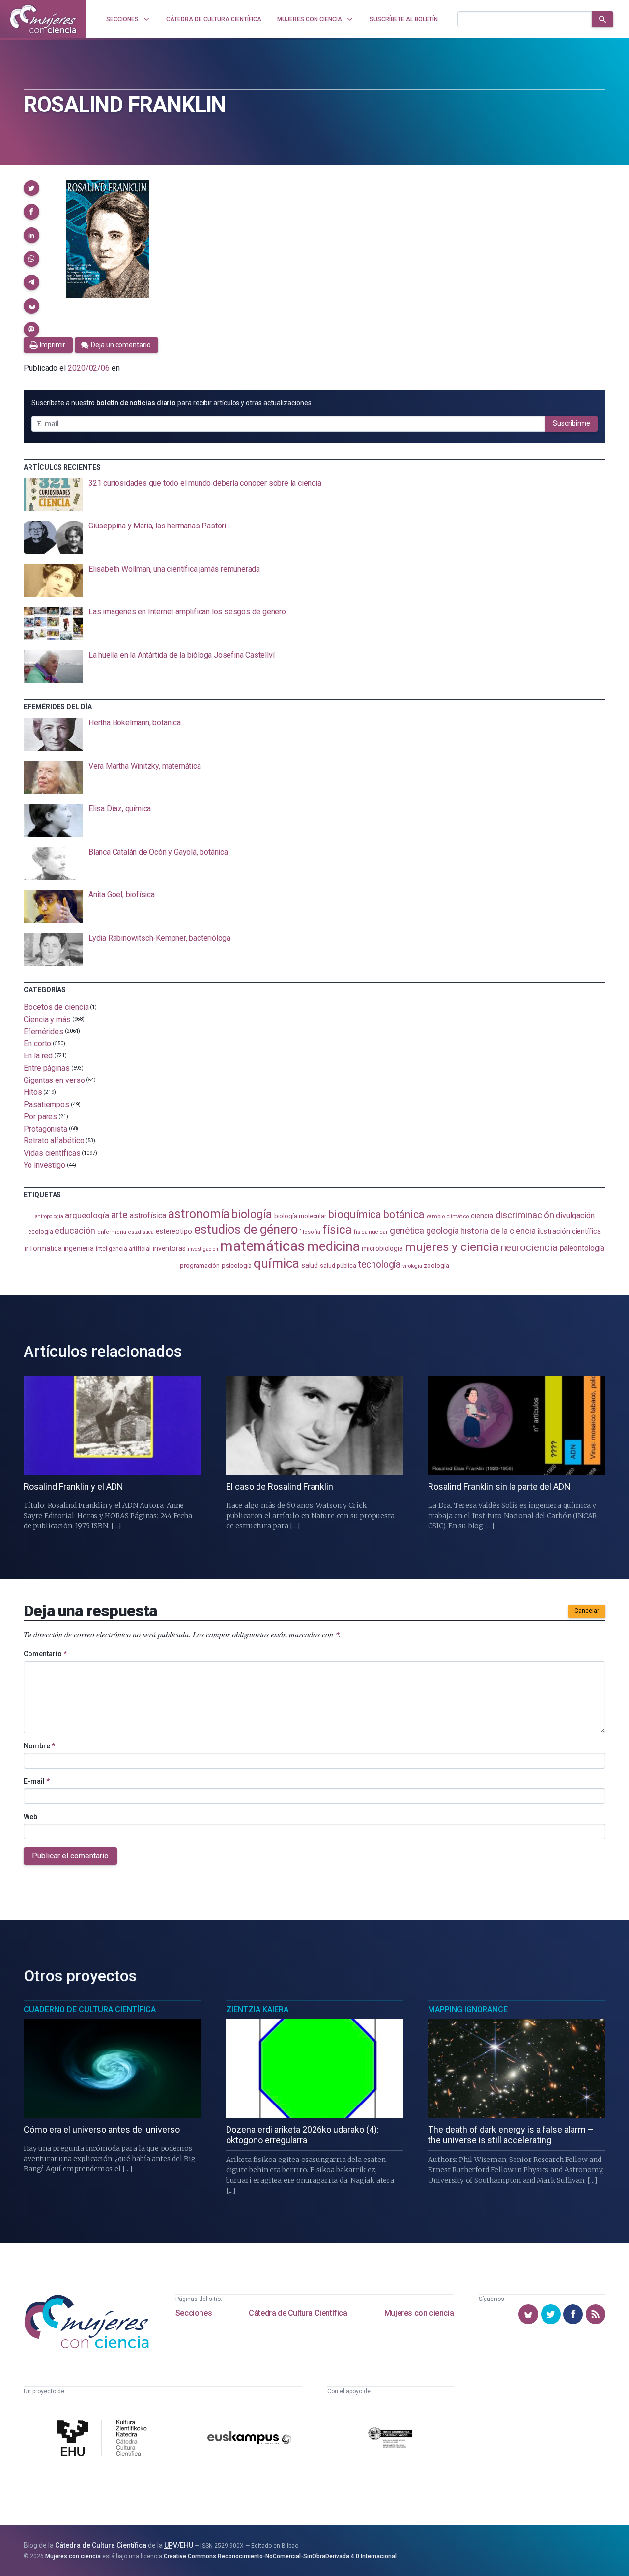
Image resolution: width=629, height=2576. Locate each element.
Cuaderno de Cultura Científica (90, 2009)
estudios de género (246, 1229)
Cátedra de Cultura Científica (298, 2313)
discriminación (525, 1215)
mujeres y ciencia (452, 1247)
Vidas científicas (52, 1153)
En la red (38, 1056)
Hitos (33, 1092)
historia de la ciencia (498, 1231)
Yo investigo (44, 1165)
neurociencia (529, 1247)
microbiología (382, 1248)
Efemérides (43, 1031)
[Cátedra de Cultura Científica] (104, 2439)
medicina (333, 1246)
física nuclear (371, 1232)
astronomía (199, 1214)
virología (412, 1266)
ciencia (482, 1216)
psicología (237, 1265)
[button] (31, 188)
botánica (404, 1214)
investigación (203, 1249)
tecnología (379, 1264)
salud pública (338, 1266)
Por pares (40, 1117)
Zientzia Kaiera (257, 2009)
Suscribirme (572, 423)
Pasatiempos (46, 1104)
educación (75, 1231)
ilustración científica (569, 1232)
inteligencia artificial (123, 1249)
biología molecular (300, 1216)
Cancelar (587, 1611)
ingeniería (79, 1248)
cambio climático (448, 1216)
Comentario (45, 1654)
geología (442, 1231)
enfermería (112, 1232)
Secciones (194, 2313)
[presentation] (314, 495)
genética (407, 1231)
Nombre (39, 1746)
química (276, 1263)
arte (120, 1215)
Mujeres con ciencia (419, 2313)
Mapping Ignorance (468, 2009)
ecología (40, 1232)
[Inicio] (43, 19)
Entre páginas (47, 1068)
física (337, 1230)
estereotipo (174, 1231)
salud (310, 1265)
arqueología (87, 1215)
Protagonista (45, 1128)
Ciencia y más (47, 1019)
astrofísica (148, 1215)
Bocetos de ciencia (56, 1007)
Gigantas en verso (54, 1080)
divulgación (575, 1215)
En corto (37, 1043)
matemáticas (263, 1246)
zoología (436, 1265)
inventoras (169, 1248)
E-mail (37, 1781)
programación (200, 1265)
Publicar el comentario (70, 1856)
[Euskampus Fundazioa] (249, 2439)
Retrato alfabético (54, 1141)
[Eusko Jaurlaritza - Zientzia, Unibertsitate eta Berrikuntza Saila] (390, 2439)
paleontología (582, 1248)
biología (252, 1214)
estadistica (141, 1232)
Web (30, 1817)
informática (43, 1249)
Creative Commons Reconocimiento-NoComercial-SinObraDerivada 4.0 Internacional (280, 2556)
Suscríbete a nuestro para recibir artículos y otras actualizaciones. (172, 403)
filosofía (310, 1232)
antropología (49, 1216)
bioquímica (355, 1214)
